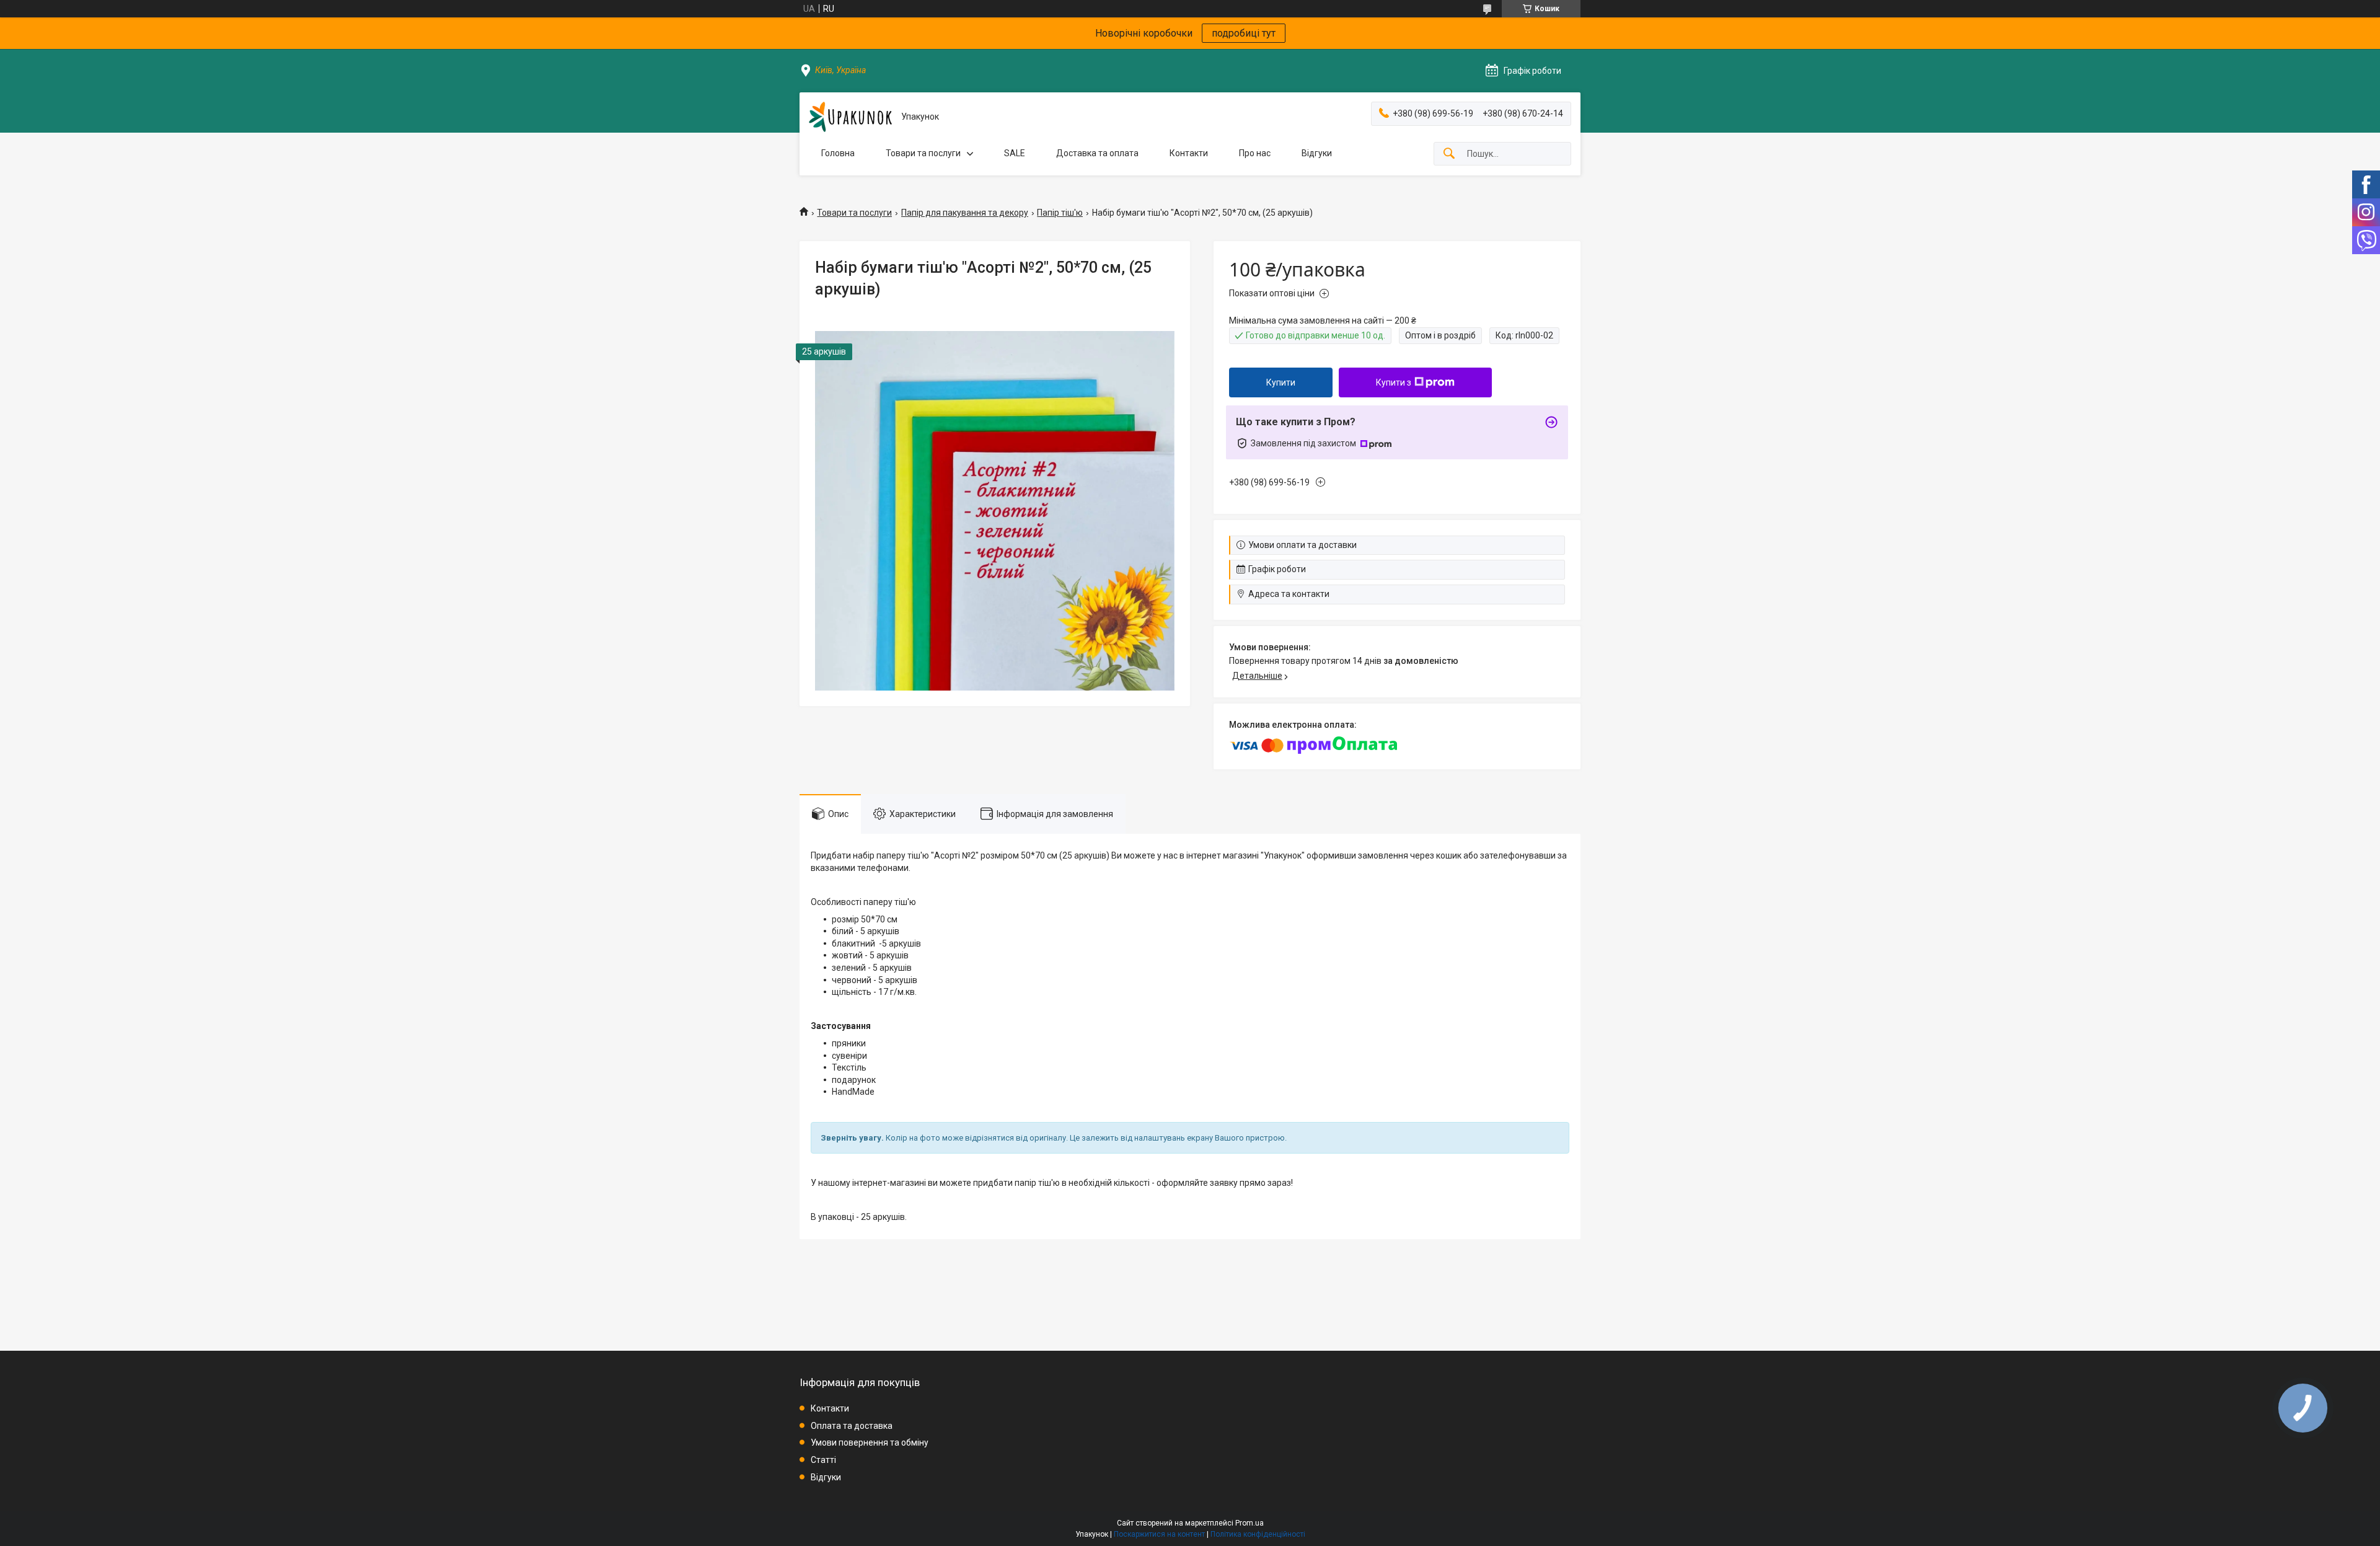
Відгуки (1317, 153)
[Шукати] (1449, 154)
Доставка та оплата (1097, 153)
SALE (1015, 153)
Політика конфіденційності (1258, 1534)
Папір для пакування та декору (965, 213)
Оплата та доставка (852, 1426)
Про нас (1255, 153)
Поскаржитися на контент (1159, 1534)
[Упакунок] (850, 117)
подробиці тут (1244, 33)
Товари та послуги (923, 153)
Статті (823, 1460)
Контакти (1189, 153)
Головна (838, 153)
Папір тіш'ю (1060, 213)
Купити (1281, 382)
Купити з (1394, 382)
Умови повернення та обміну (870, 1442)
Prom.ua (1249, 1523)
